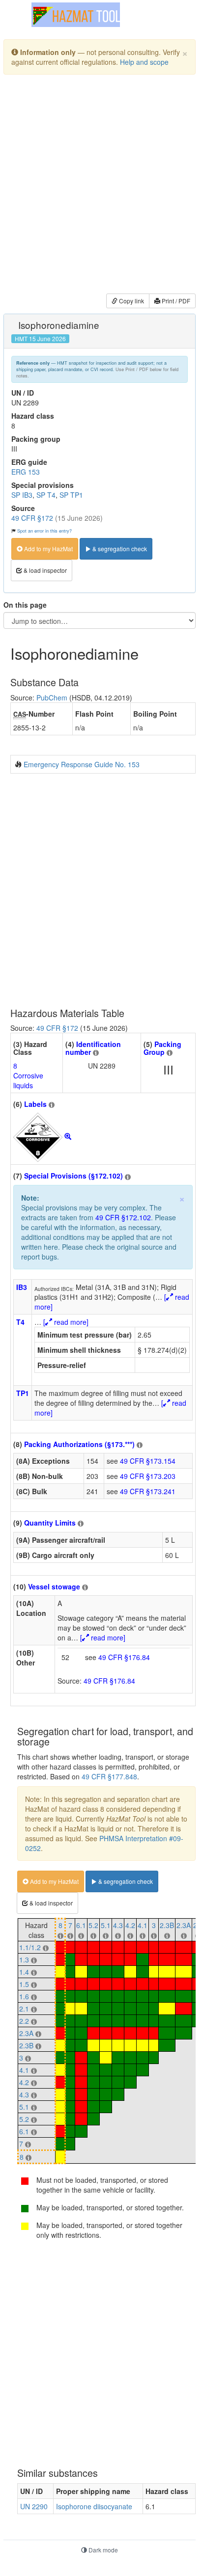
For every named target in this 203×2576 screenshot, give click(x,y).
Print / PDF (175, 301)
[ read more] (66, 1322)
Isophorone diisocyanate (94, 2506)
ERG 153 (26, 472)
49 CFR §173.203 (148, 1476)
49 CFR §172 (32, 518)
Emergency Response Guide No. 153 (82, 764)
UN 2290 (34, 2506)
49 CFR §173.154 (148, 1461)
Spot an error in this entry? (44, 531)
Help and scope (144, 62)
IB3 (22, 1287)
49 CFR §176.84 (124, 1657)
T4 (20, 1322)
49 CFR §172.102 (123, 1217)
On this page (25, 605)
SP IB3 (22, 495)
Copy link (131, 301)
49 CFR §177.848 (109, 1776)
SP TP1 (71, 495)
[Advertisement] (101, 186)
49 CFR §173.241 (148, 1491)
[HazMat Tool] (76, 15)
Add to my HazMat (48, 549)
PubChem (52, 698)
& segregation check (119, 549)
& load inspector (44, 570)
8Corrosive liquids (28, 1075)
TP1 (23, 1393)
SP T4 (46, 495)
